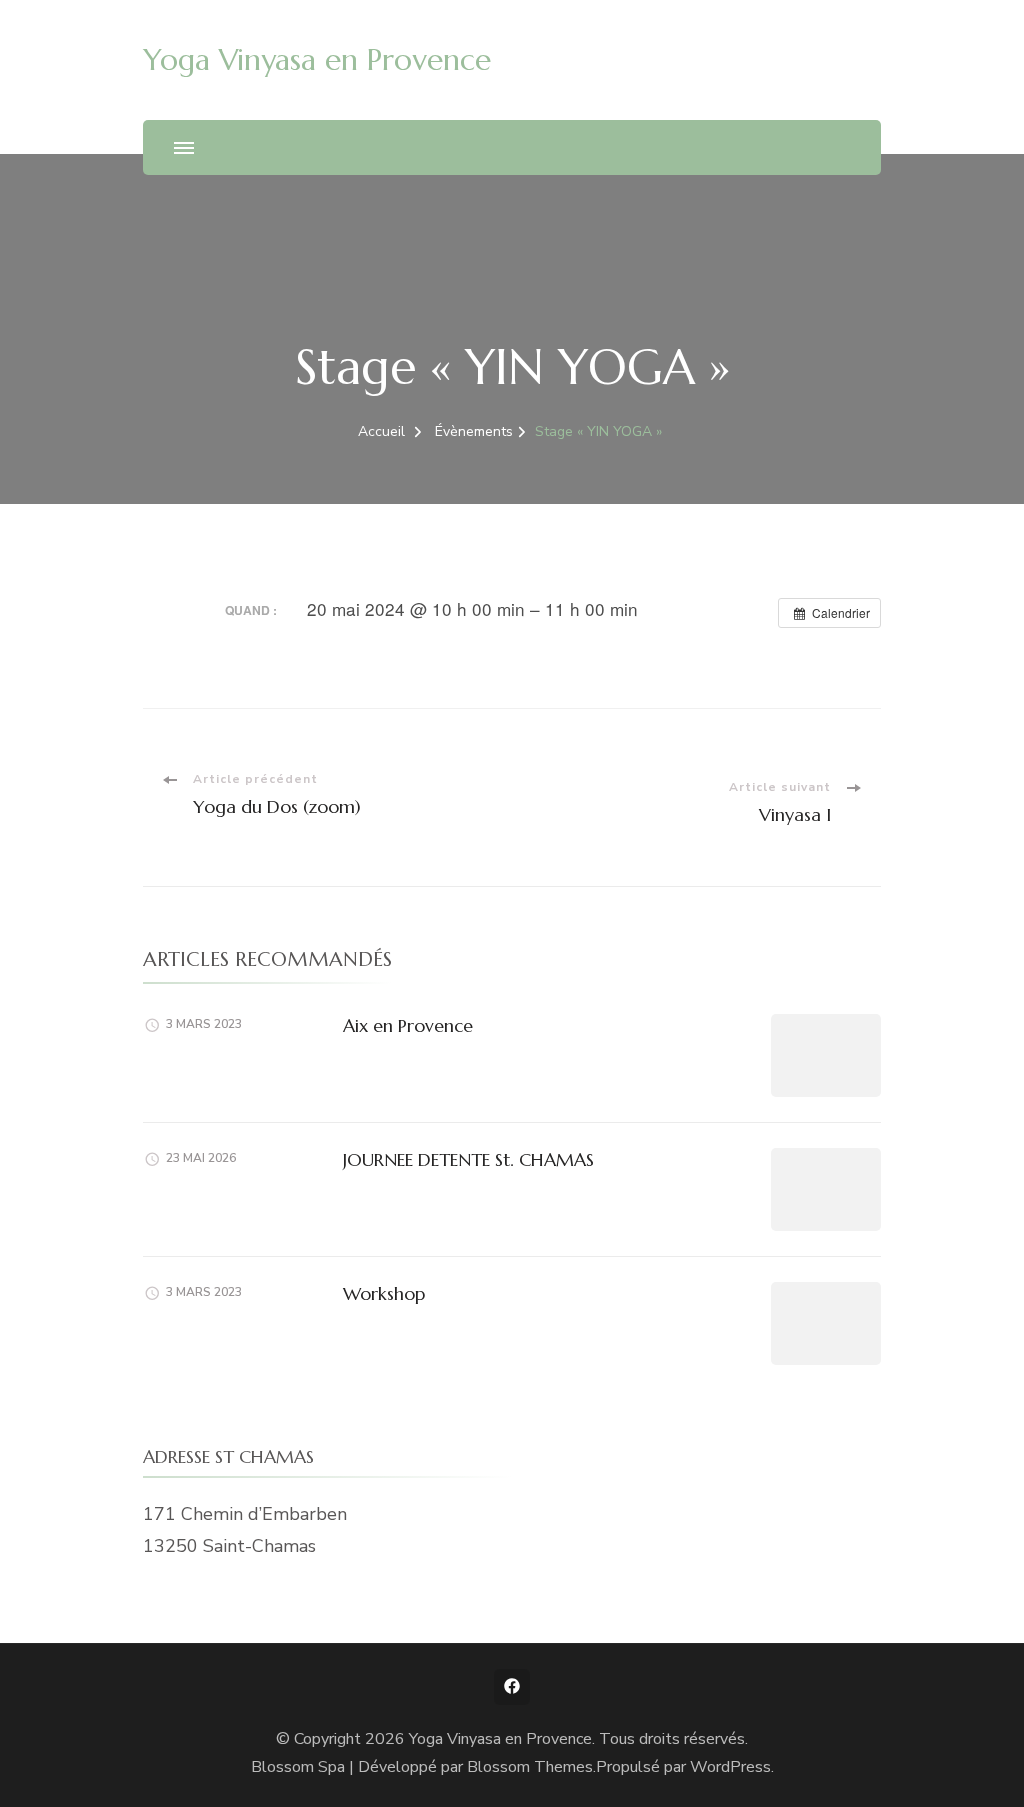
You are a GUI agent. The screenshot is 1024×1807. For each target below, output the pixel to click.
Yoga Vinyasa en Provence (317, 59)
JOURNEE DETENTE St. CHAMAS (468, 1159)
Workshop (384, 1293)
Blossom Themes (530, 1767)
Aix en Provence (408, 1025)
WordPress (730, 1767)
